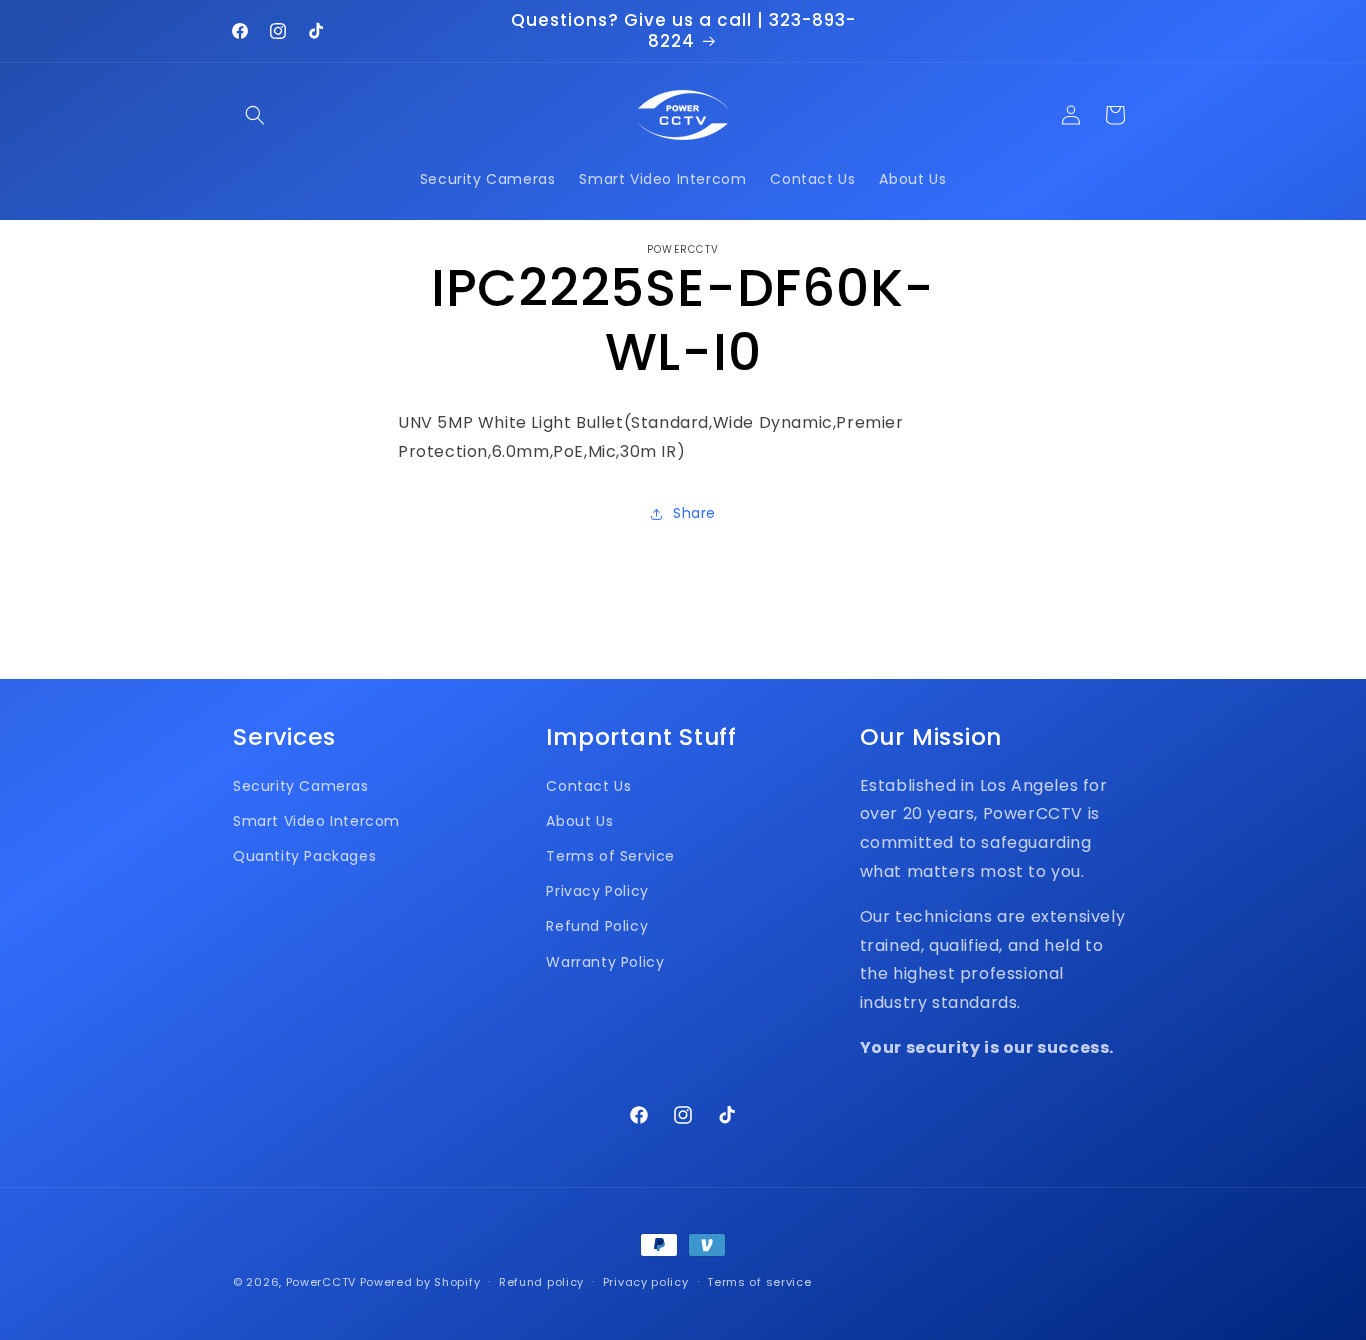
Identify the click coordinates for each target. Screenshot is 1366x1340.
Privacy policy (646, 1282)
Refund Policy (597, 926)
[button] (255, 115)
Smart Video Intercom (316, 821)
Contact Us (588, 786)
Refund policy (541, 1282)
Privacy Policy (597, 891)
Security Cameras (301, 786)
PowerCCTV (321, 1282)
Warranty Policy (605, 962)
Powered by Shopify (420, 1282)
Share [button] (694, 513)
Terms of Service (610, 856)
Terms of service (759, 1282)
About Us (579, 821)
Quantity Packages (304, 856)
